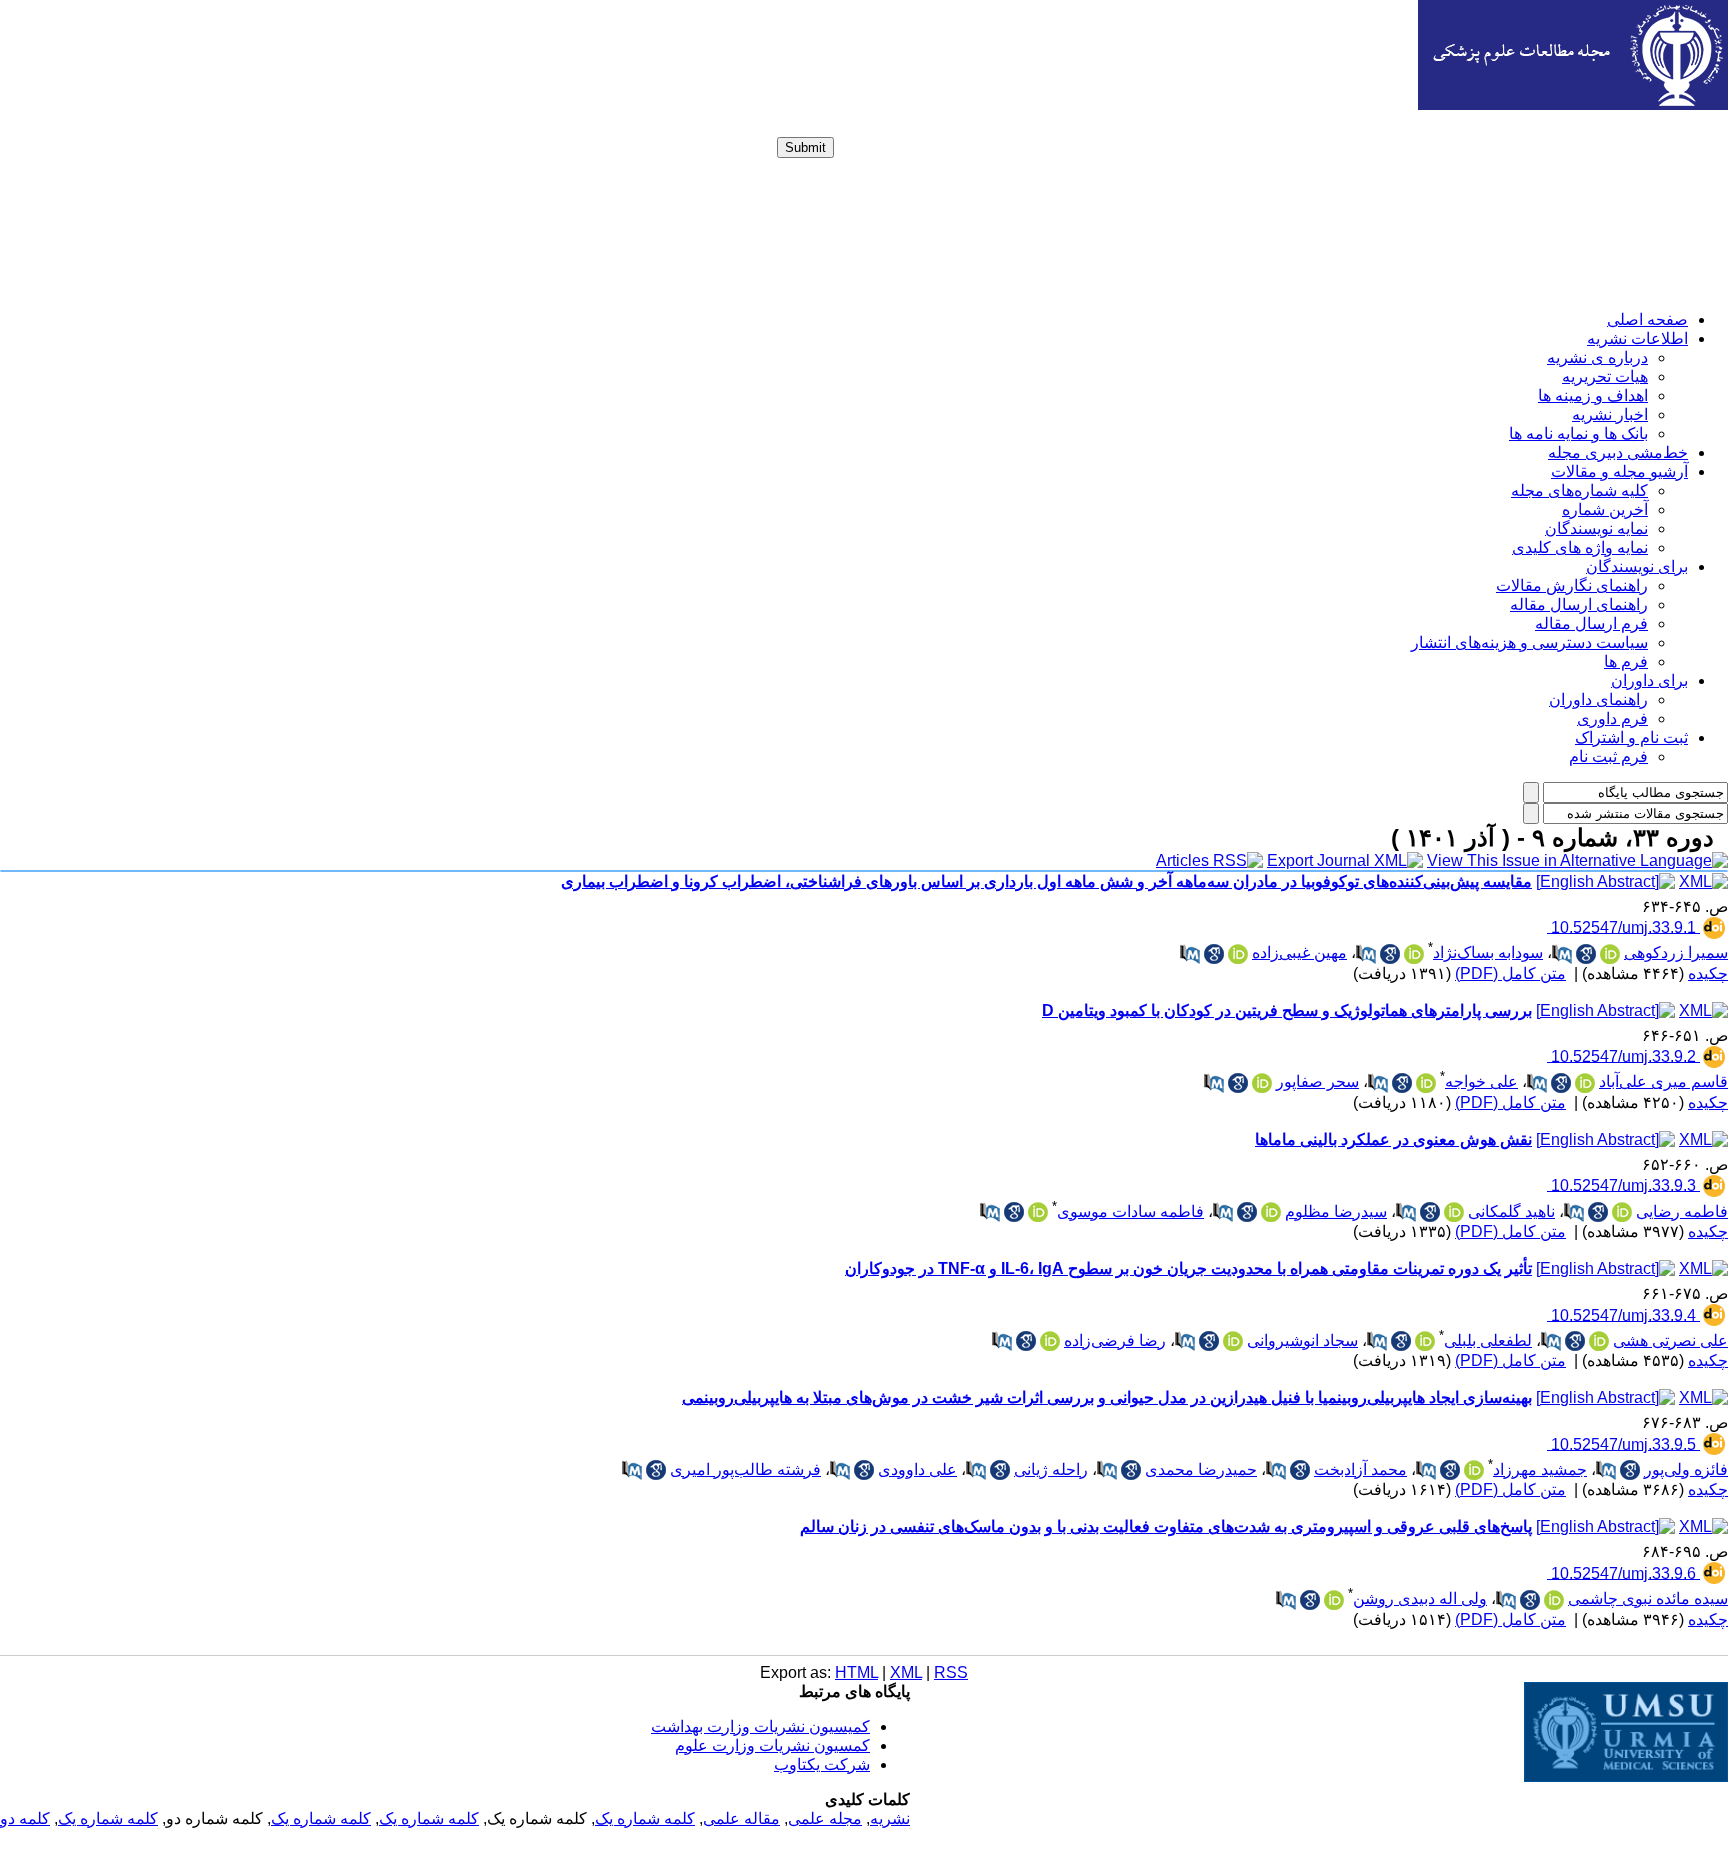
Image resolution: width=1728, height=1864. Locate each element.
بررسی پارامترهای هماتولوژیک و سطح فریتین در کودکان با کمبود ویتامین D (1287, 1010)
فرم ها (1626, 661)
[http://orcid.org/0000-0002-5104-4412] (1262, 1083)
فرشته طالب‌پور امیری (745, 1469)
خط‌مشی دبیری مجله (1618, 452)
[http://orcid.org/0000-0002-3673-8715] (1238, 954)
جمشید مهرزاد (1540, 1469)
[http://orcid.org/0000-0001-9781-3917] (1271, 1212)
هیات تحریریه (1605, 376)
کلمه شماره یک (645, 1818)
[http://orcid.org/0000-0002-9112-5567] (1585, 1083)
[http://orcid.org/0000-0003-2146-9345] (1426, 1083)
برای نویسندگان (1637, 566)
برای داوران (1649, 680)
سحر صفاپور (1317, 1081)
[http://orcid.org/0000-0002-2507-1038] (1038, 1212)
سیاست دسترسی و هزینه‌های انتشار (1529, 642)
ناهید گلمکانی (1511, 1211)
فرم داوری (1612, 718)
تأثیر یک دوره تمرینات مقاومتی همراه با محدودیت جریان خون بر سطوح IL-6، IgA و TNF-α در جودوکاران (1188, 1268)
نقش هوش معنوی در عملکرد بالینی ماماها (1393, 1139)
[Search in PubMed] (1562, 954)
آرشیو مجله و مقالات (1619, 471)
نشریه (890, 1818)
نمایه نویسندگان (1596, 528)
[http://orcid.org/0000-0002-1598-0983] (1554, 1600)
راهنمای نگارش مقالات (1572, 585)
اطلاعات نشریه (1637, 338)
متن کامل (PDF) (1510, 973)
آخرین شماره (1605, 509)
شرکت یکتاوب (822, 1764)
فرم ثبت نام (1608, 756)
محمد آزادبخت (1360, 1469)
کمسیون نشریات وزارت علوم (772, 1745)
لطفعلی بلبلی (1488, 1340)
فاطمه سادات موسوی (1130, 1211)
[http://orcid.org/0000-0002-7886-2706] (1622, 1212)
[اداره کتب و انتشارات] (1573, 104)
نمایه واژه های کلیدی (1580, 547)
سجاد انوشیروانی (1302, 1340)
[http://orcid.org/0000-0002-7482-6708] (1233, 1341)
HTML (856, 1672)
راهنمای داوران (1598, 699)
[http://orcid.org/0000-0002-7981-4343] (1425, 1341)
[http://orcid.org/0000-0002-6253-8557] (1599, 1341)
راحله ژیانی (1051, 1469)
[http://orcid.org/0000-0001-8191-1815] (1610, 954)
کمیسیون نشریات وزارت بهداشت (760, 1726)
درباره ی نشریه (1597, 357)
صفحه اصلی (1647, 319)
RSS (951, 1672)
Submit (805, 147)
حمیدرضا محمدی (1201, 1469)
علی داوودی (917, 1469)
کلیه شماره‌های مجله (1579, 490)
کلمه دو (25, 1818)
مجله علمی (825, 1818)
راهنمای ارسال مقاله (1579, 604)
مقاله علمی (741, 1818)
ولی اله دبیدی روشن (1420, 1598)
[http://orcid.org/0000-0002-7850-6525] (1414, 954)
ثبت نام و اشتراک (1631, 737)
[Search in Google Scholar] (1586, 954)
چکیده (1708, 973)
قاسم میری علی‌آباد (1663, 1081)
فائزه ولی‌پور (1686, 1469)
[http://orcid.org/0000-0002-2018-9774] (1454, 1212)
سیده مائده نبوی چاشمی (1648, 1598)
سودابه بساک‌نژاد (1488, 952)
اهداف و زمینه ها (1593, 395)
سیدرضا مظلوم (1336, 1211)
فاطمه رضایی (1682, 1211)
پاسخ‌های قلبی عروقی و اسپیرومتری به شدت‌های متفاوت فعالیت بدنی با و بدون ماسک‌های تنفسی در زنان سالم (1166, 1526)
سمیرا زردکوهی (1676, 952)
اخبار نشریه (1610, 414)
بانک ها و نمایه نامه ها (1578, 433)
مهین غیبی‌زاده (1299, 952)
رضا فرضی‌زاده (1115, 1340)
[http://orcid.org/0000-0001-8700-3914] (1474, 1470)
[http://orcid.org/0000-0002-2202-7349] (1334, 1600)
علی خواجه (1481, 1081)
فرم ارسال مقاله (1591, 623)
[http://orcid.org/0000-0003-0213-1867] (1050, 1341)
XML (906, 1672)
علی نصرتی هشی (1670, 1340)
